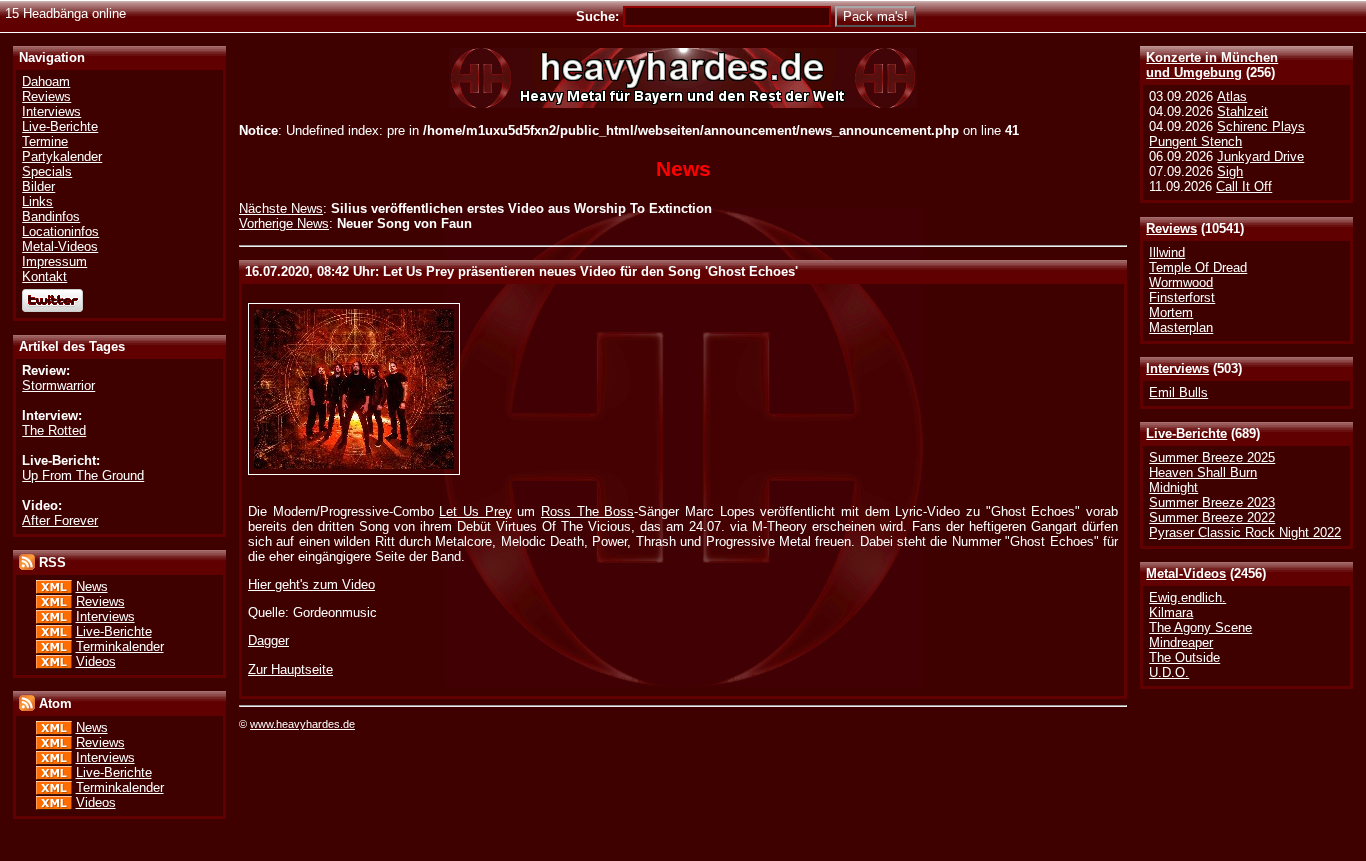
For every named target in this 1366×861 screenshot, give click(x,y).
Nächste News (281, 208)
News (92, 586)
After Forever (60, 520)
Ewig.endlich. (1187, 597)
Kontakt (44, 276)
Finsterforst (1182, 297)
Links (37, 201)
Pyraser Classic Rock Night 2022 (1245, 532)
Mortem (1171, 312)
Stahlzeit (1242, 111)
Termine (45, 141)
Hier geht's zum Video (311, 584)
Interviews (1177, 368)
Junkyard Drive (1260, 156)
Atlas (1232, 96)
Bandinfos (51, 216)
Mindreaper (1181, 642)
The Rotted (54, 430)
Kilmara (1171, 612)
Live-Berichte (1186, 433)
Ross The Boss (587, 511)
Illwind (1167, 252)
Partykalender (62, 156)
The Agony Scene (1200, 627)
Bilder (38, 186)
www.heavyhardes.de (302, 724)
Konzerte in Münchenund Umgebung (1212, 65)
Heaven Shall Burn (1203, 472)
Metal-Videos (1186, 573)
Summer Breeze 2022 (1212, 517)
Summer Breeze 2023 (1212, 502)
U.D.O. (1169, 672)
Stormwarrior (58, 385)
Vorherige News (284, 223)
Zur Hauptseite (290, 669)
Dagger (268, 640)
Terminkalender (120, 646)
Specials (47, 171)
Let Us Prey (475, 511)
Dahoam (46, 81)
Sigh (1230, 171)
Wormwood (1181, 282)
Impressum (54, 261)
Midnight (1173, 487)
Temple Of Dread (1198, 267)
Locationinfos (60, 231)
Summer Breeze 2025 (1212, 457)
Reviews (1171, 228)
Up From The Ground (83, 475)
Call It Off (1244, 186)
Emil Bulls (1178, 392)
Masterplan (1181, 327)
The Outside (1184, 657)
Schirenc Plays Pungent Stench (1227, 134)
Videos (96, 661)
